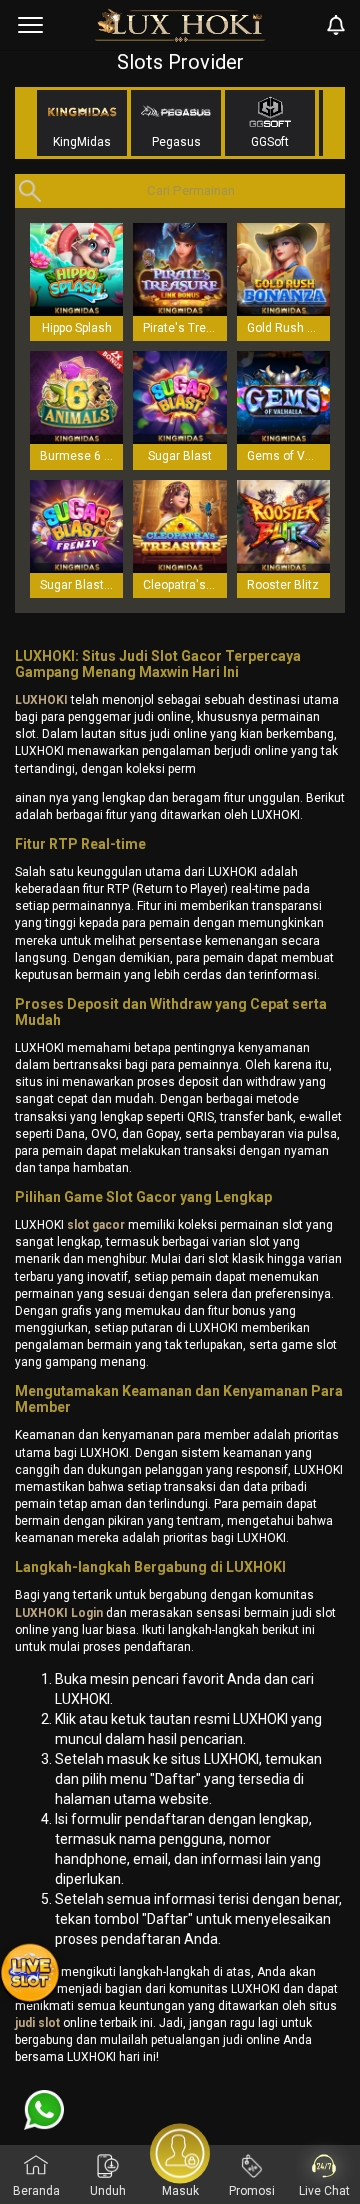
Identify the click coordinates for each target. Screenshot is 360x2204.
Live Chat (324, 2191)
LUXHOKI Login (59, 1613)
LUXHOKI (41, 700)
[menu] (30, 25)
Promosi (252, 2191)
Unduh (108, 2191)
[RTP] (30, 1974)
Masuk (180, 2191)
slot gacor (96, 1225)
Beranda (36, 2191)
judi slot (37, 2023)
